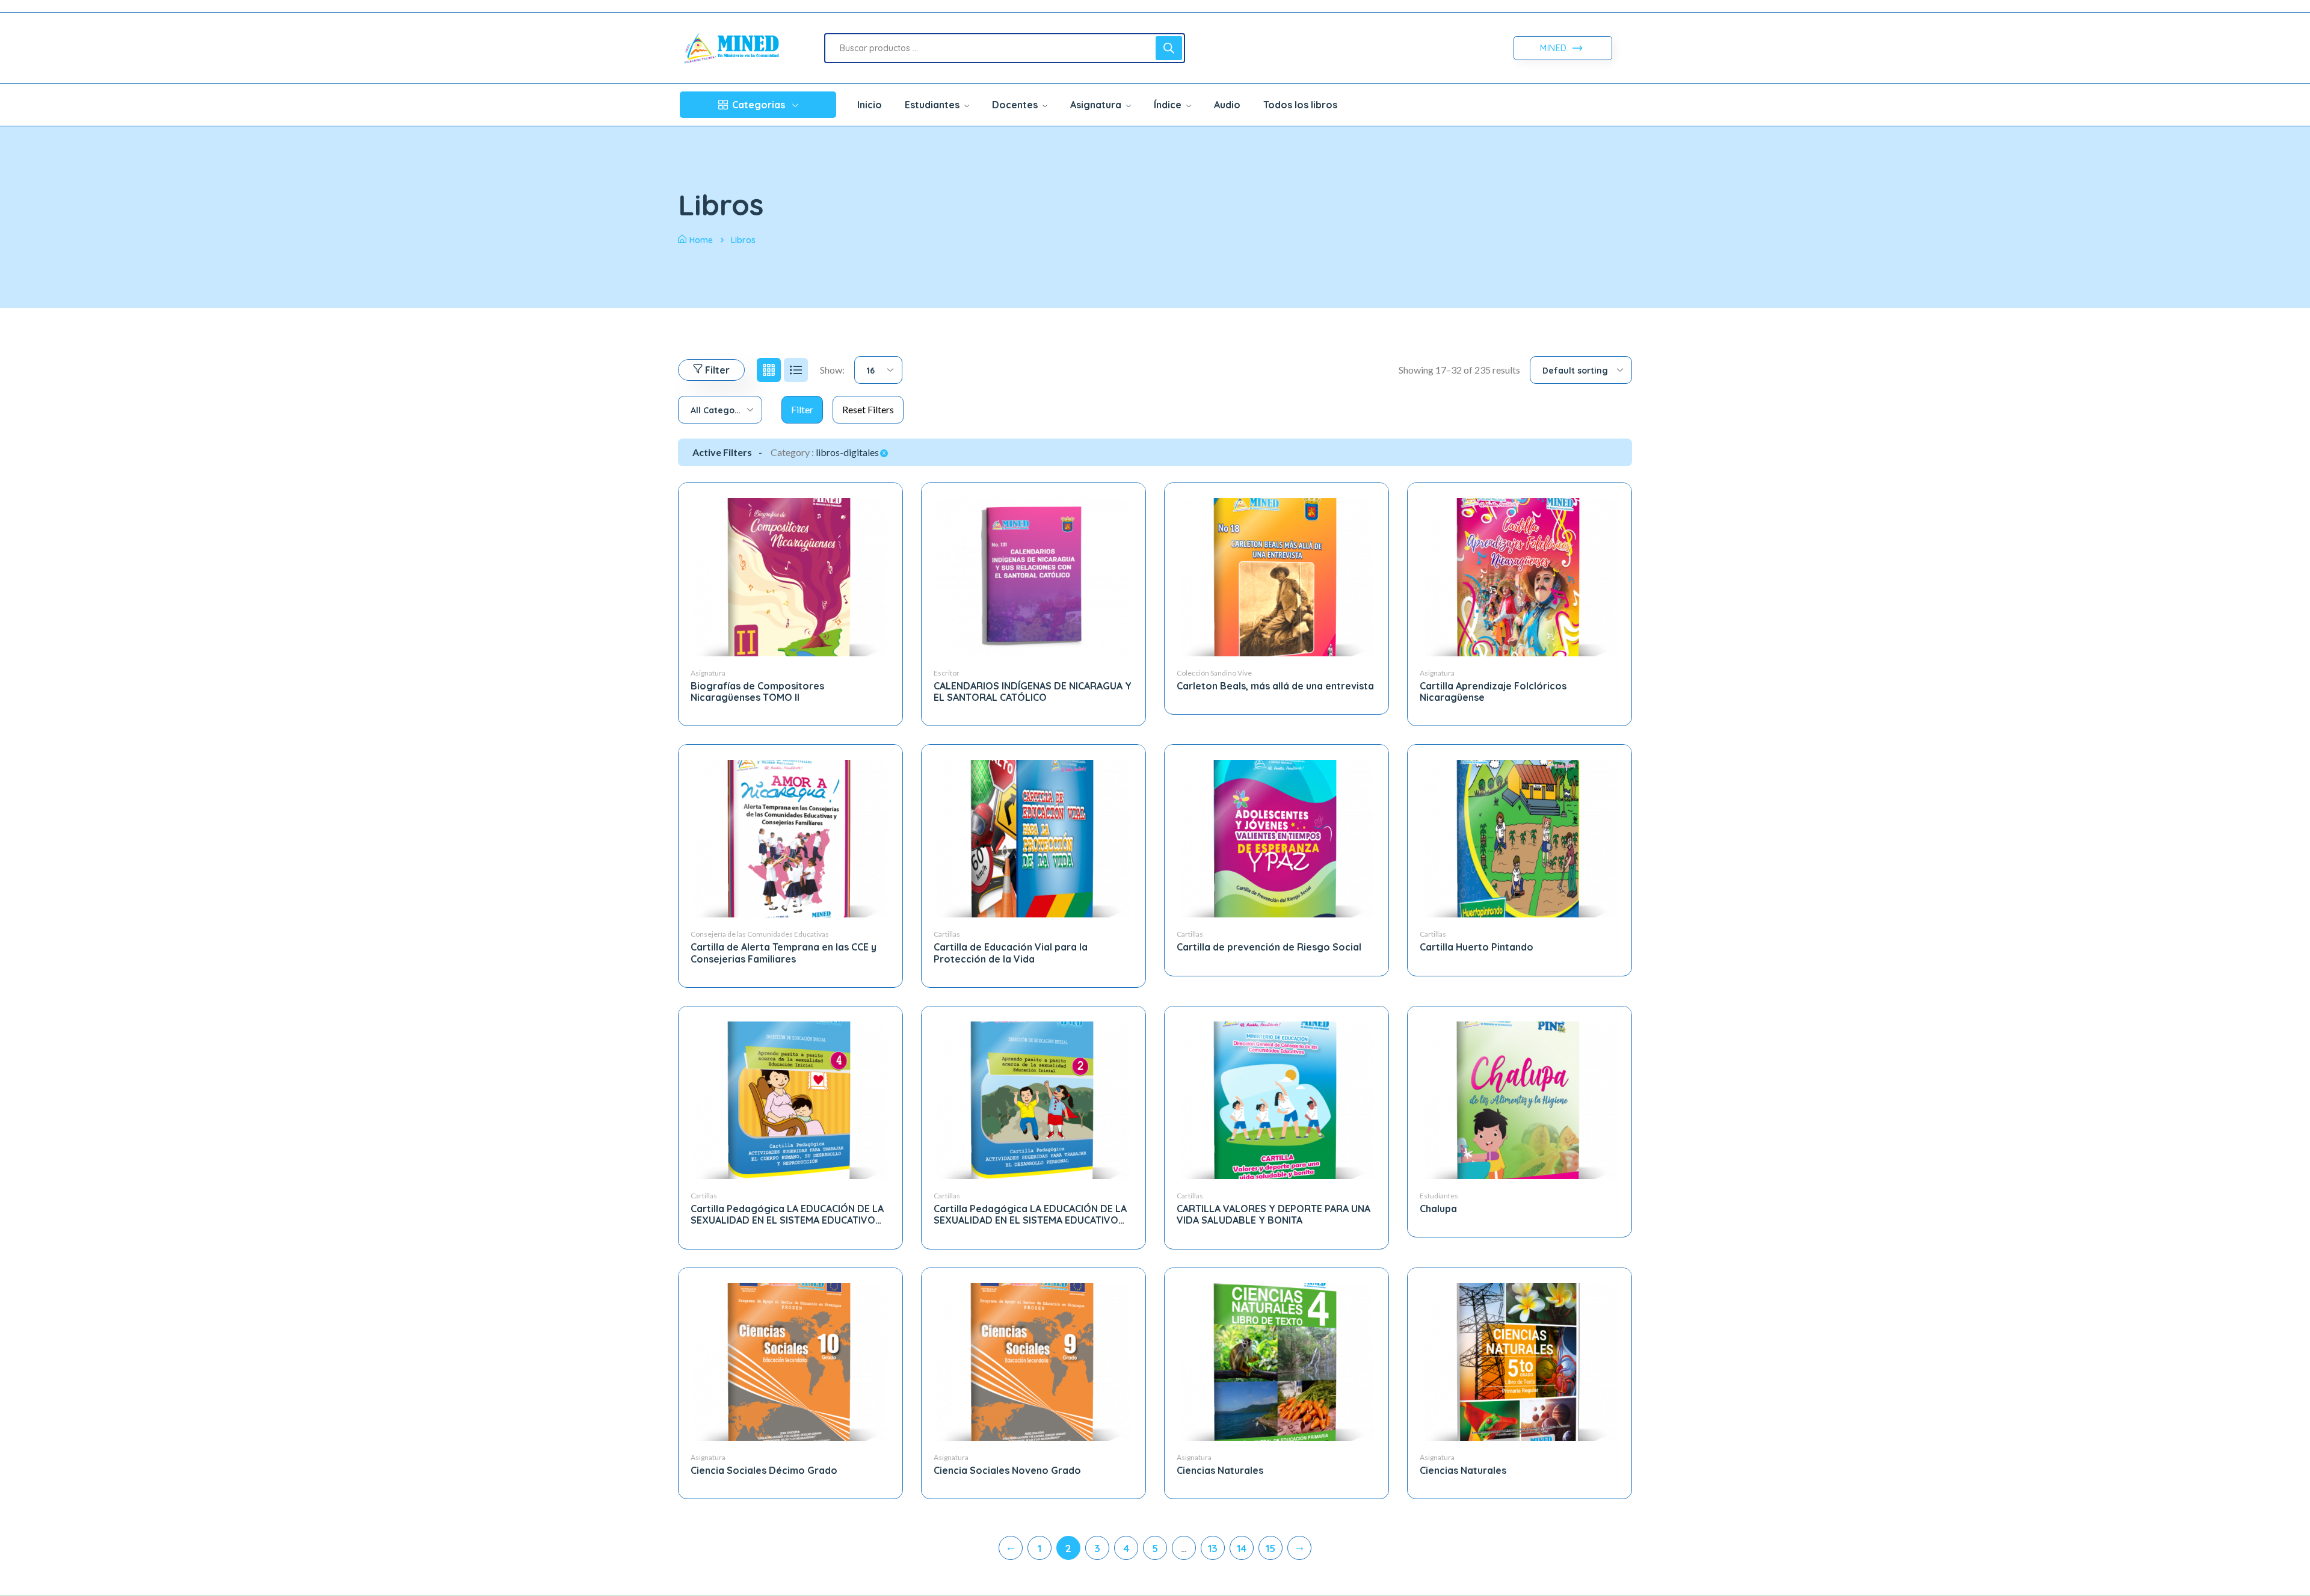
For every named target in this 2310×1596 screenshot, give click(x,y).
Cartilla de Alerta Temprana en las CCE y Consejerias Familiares (784, 953)
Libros (743, 240)
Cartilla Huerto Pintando (1477, 947)
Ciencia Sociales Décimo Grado (764, 1470)
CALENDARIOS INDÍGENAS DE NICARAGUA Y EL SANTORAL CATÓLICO (1033, 692)
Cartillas (947, 934)
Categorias (759, 105)
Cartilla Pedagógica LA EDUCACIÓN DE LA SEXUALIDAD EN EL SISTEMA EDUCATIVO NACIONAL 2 (1030, 1220)
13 (1213, 1548)
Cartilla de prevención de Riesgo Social (1269, 947)
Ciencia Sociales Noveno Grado (1007, 1470)
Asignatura (708, 673)
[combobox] (878, 370)
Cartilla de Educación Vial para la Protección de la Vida (1011, 953)
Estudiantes (1439, 1196)
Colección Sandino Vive (1214, 673)
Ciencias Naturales (1220, 1470)
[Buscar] (1169, 48)
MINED (1555, 48)
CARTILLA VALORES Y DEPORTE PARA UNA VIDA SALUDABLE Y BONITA (1274, 1214)
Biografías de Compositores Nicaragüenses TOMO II (757, 692)
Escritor (947, 673)
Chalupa (1438, 1209)
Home (701, 240)
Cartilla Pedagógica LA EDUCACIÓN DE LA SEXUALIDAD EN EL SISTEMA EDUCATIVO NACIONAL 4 (787, 1220)
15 (1270, 1548)
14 (1242, 1548)
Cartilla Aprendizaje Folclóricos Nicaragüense (1493, 692)
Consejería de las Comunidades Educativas (760, 934)
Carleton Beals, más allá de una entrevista (1275, 686)
